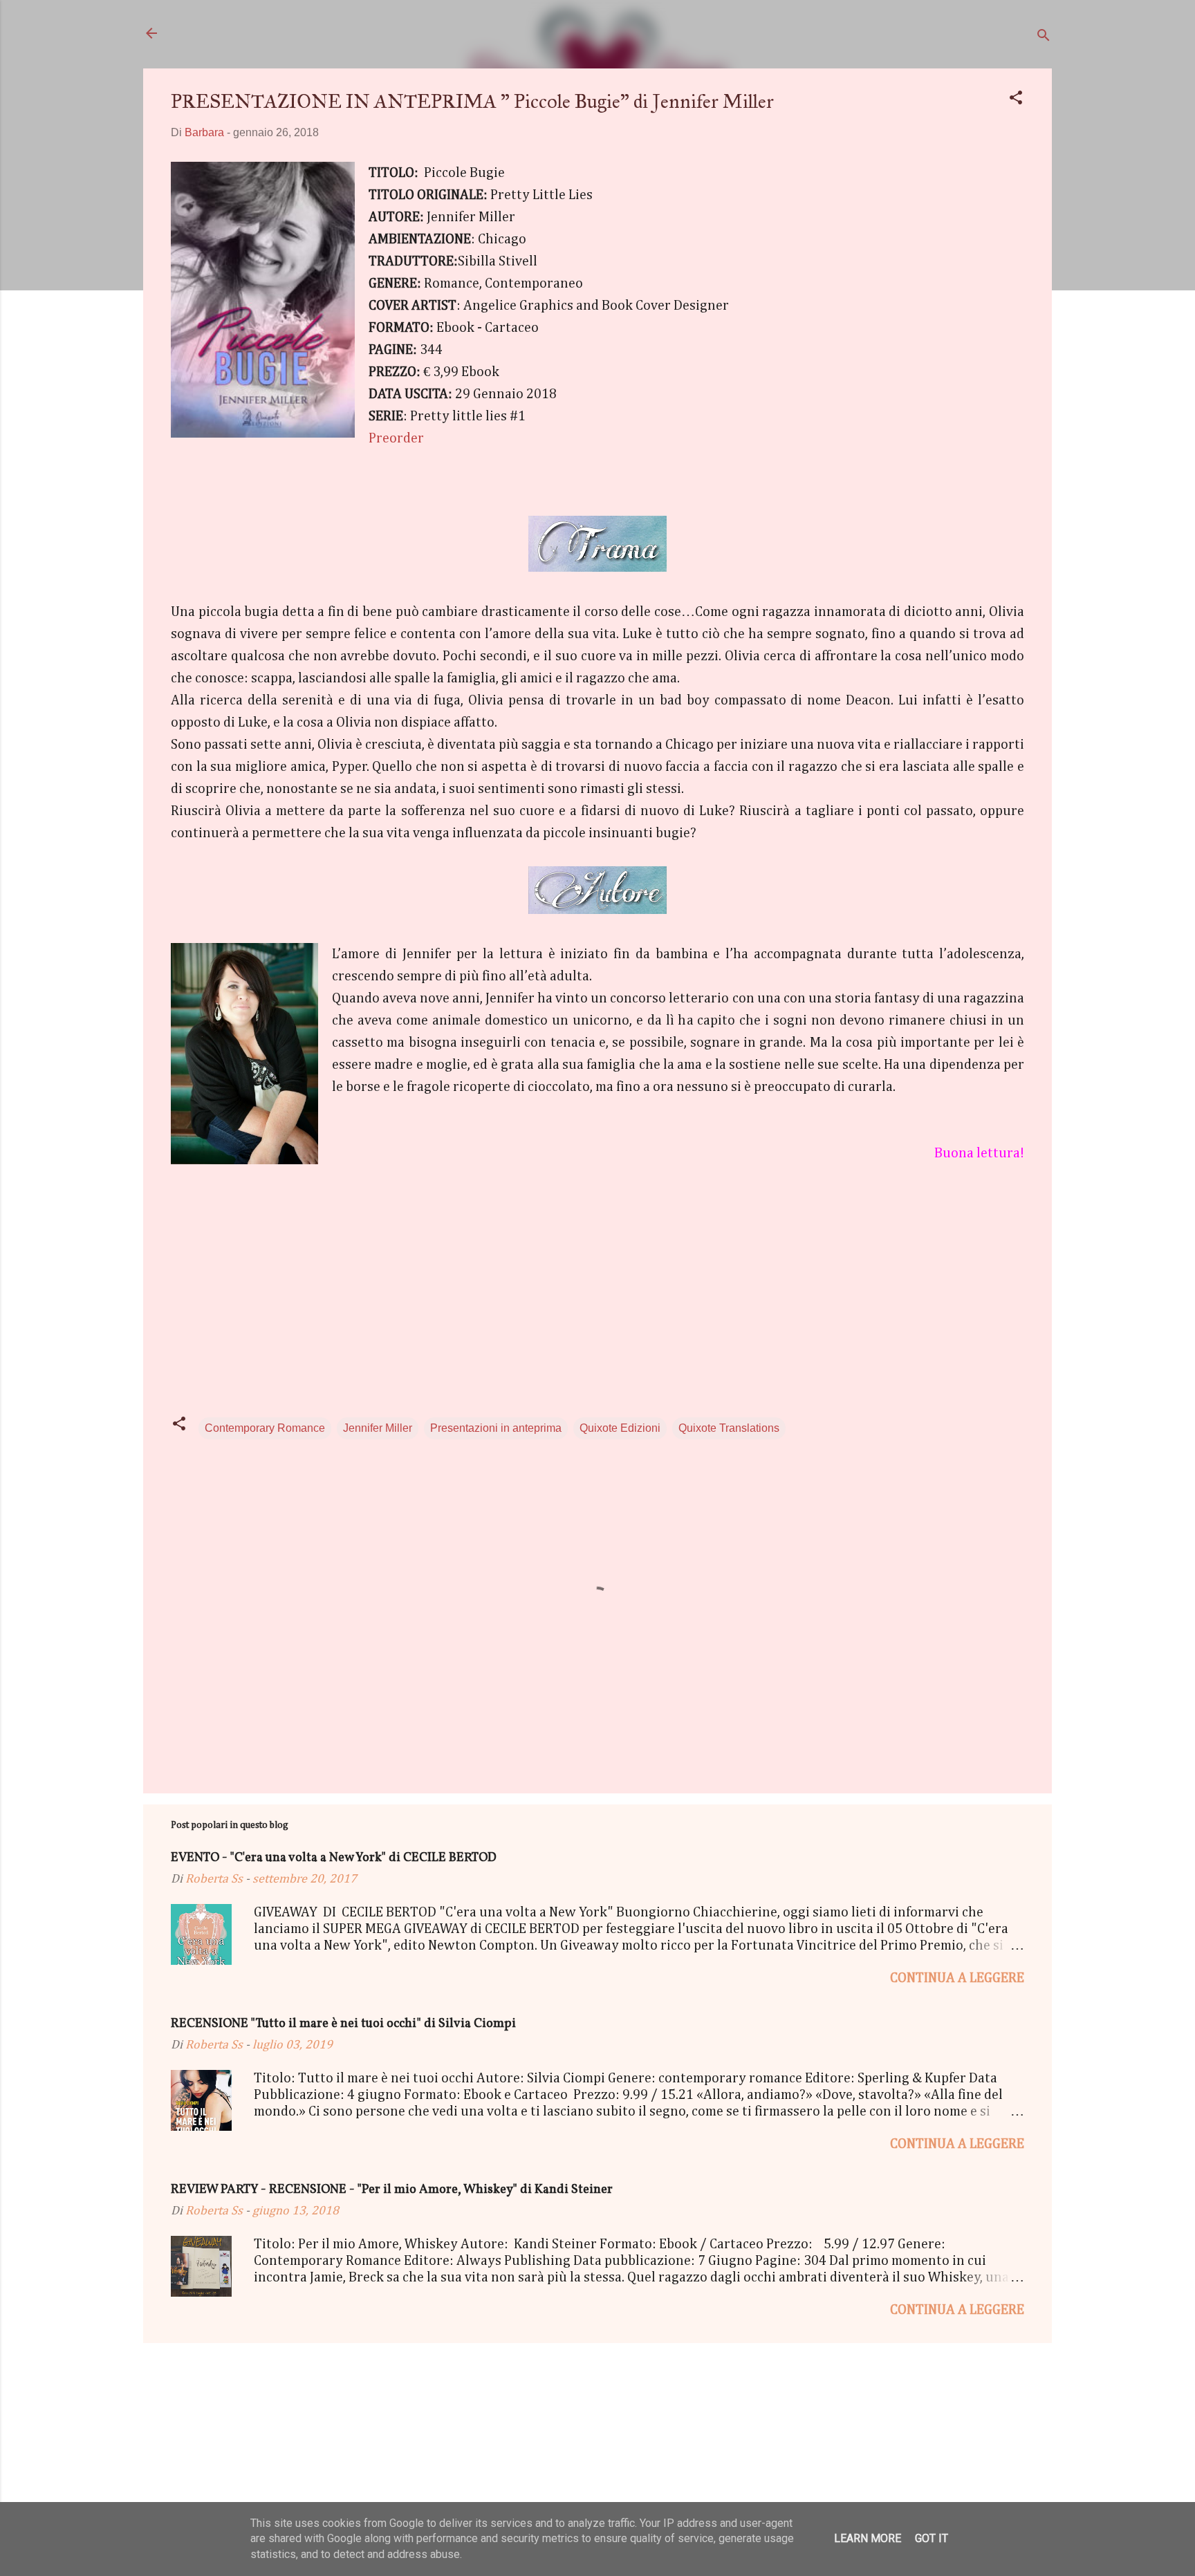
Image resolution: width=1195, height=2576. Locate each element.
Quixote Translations (729, 1428)
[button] (1016, 100)
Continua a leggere (957, 1978)
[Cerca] (1044, 38)
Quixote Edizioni (620, 1428)
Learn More (868, 2538)
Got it (932, 2538)
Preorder (396, 438)
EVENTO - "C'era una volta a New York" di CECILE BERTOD (334, 1858)
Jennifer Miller (378, 1428)
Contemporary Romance (265, 1428)
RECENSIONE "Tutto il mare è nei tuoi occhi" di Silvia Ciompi (343, 2024)
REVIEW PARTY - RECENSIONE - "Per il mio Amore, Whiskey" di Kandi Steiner (392, 2190)
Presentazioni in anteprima (496, 1428)
